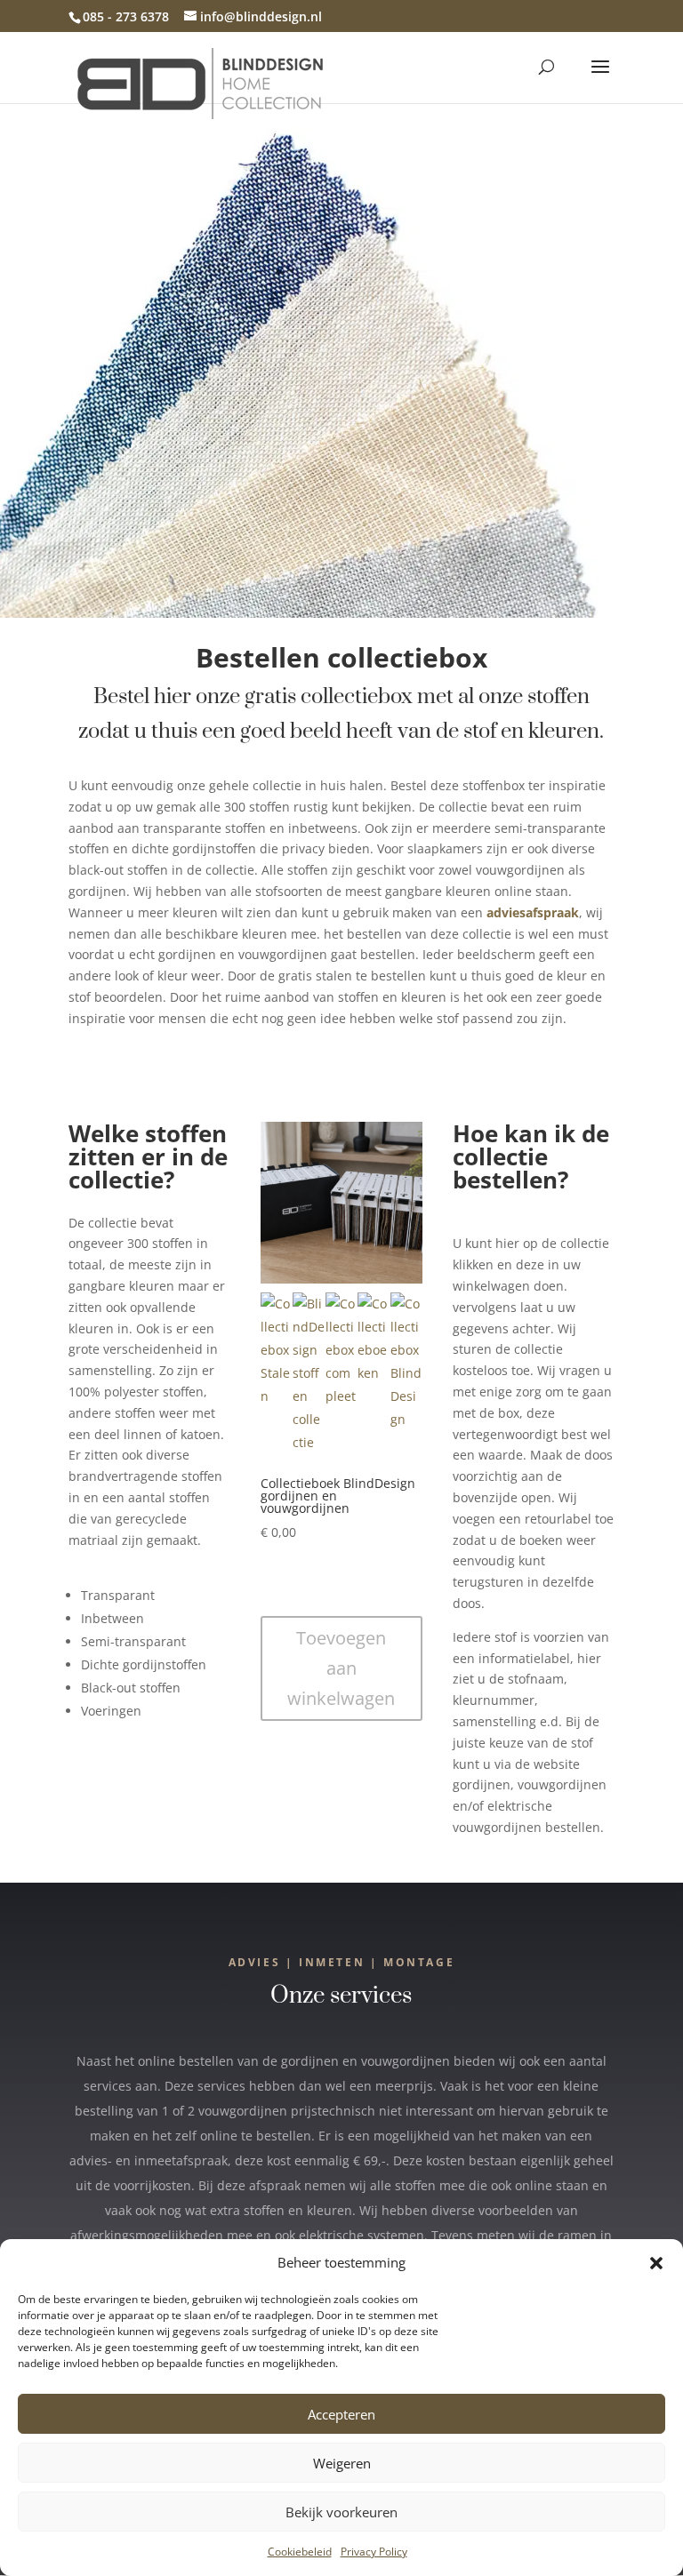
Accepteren (341, 2414)
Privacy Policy (374, 2552)
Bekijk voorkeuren (341, 2512)
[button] (656, 2263)
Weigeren (342, 2463)
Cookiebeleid (300, 2552)
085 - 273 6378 (126, 16)
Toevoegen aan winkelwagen (341, 1668)
